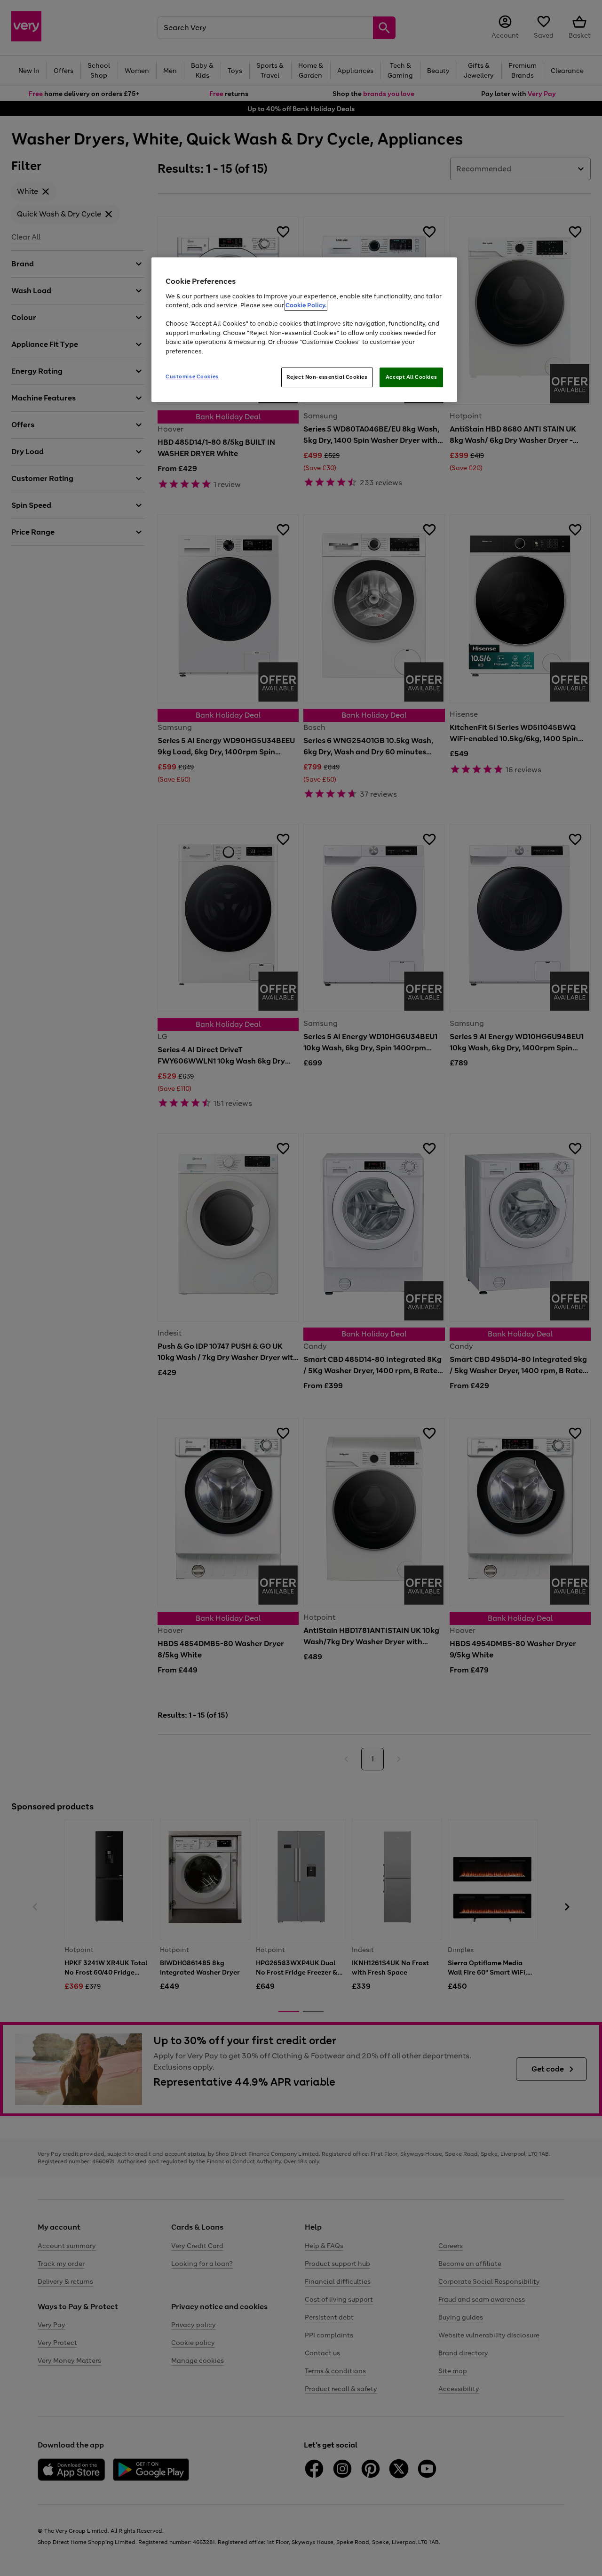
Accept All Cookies (411, 377)
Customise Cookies (192, 376)
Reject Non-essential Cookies (327, 377)
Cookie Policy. (306, 305)
